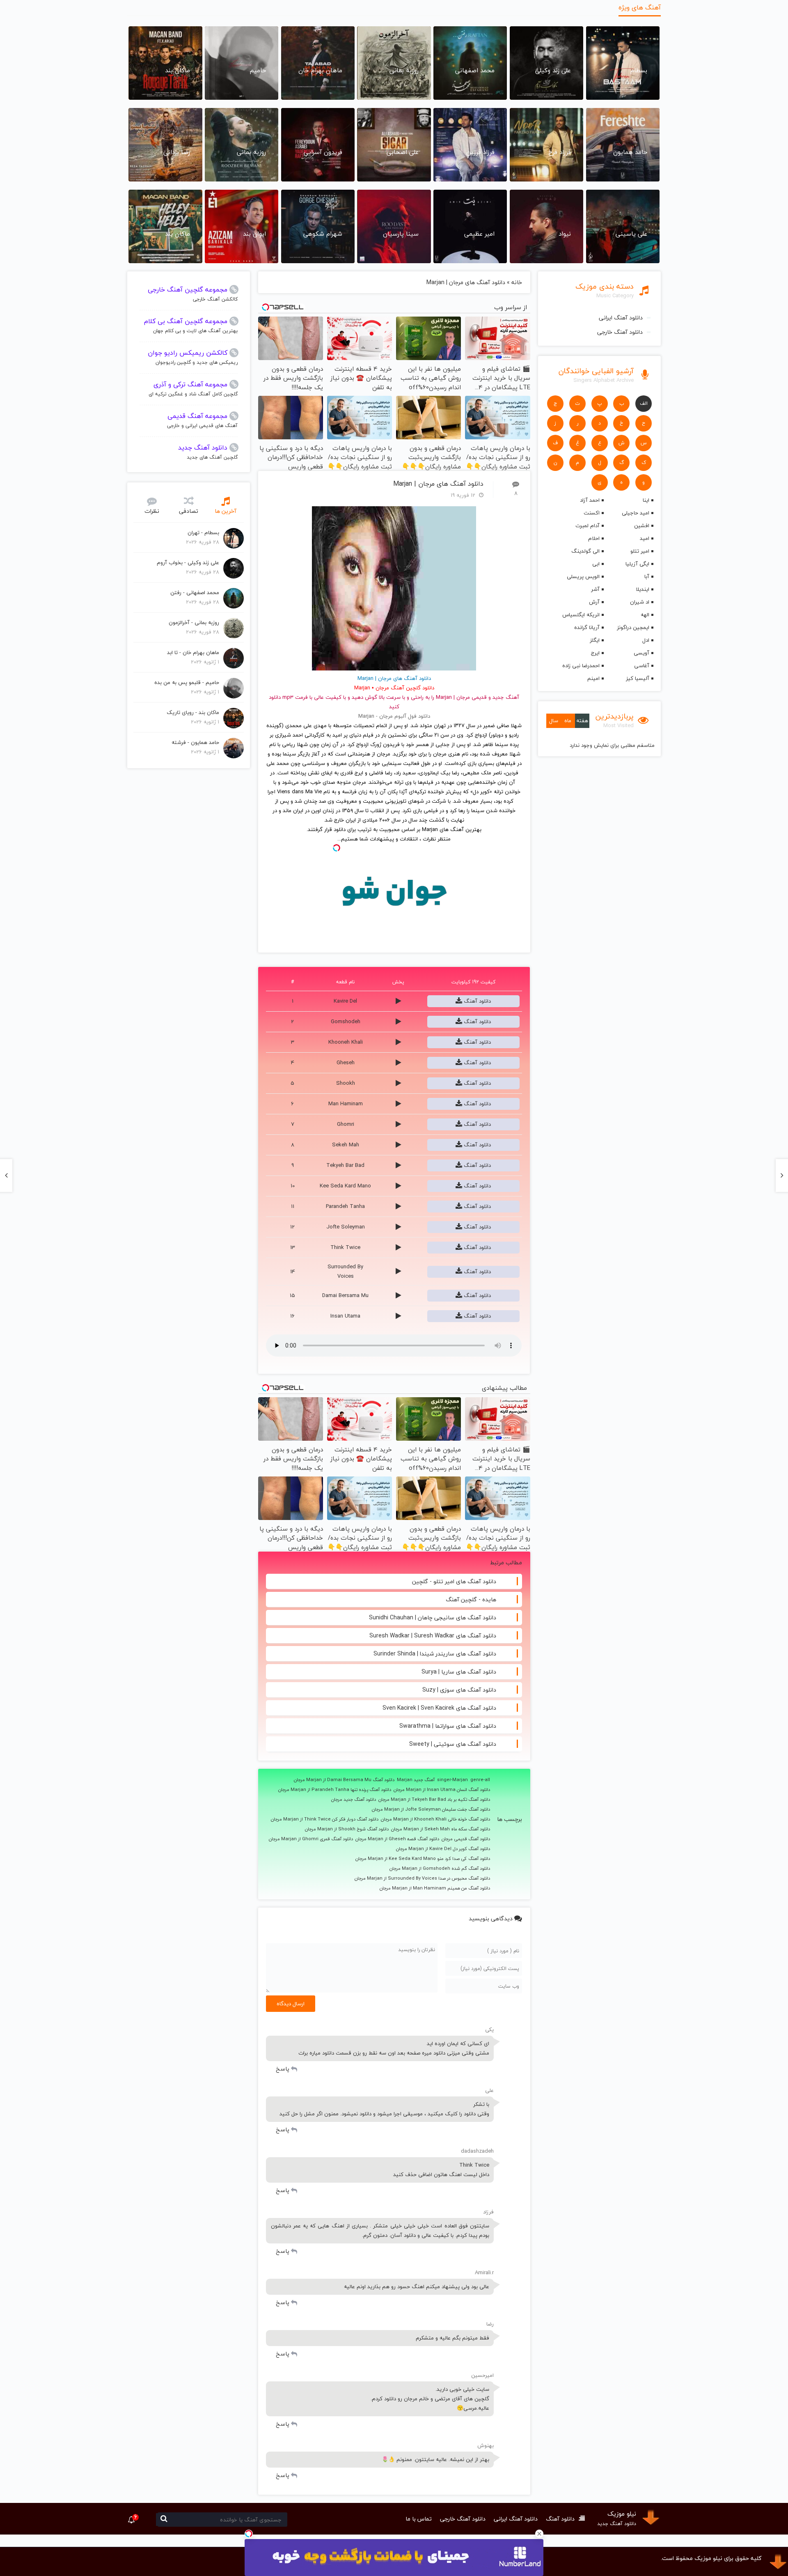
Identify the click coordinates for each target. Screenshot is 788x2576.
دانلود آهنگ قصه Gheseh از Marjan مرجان (397, 1839)
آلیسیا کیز (638, 678)
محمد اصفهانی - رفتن (195, 592)
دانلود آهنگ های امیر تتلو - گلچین (454, 1581)
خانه (517, 282)
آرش (594, 602)
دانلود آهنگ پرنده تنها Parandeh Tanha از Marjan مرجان (335, 1790)
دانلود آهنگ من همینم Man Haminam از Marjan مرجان (435, 1888)
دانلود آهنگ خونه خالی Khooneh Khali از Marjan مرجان (435, 1819)
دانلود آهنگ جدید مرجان (354, 1800)
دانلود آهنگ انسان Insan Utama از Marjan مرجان (442, 1790)
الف (644, 403)
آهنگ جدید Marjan (416, 1780)
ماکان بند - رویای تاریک (193, 712)
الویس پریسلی (583, 576)
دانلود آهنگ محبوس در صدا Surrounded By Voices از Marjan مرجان (422, 1878)
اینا (646, 500)
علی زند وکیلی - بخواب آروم (188, 562)
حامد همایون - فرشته (195, 742)
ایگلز (594, 640)
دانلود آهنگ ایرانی (621, 318)
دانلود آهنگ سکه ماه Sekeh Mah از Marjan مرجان (441, 1829)
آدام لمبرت (587, 526)
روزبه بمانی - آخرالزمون (194, 622)
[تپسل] (249, 2534)
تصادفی (189, 511)
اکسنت (591, 513)
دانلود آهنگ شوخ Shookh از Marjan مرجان (347, 1829)
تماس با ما (419, 2519)
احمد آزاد (590, 500)
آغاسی (642, 666)
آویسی (641, 653)
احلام (594, 538)
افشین (642, 526)
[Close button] (539, 2534)
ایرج (595, 653)
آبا (647, 576)
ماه (568, 721)
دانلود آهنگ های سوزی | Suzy (459, 1690)
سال (554, 721)
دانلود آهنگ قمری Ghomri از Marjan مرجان (311, 1839)
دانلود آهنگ (476, 1001)
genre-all (480, 1780)
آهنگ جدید (506, 697)
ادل (646, 640)
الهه (645, 615)
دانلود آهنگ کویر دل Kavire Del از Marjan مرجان (443, 1849)
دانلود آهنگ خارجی (620, 332)
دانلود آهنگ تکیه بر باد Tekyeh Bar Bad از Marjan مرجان (434, 1800)
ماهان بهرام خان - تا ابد (193, 652)
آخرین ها (226, 511)
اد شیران (640, 602)
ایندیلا (643, 589)
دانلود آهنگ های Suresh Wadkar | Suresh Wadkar (433, 1636)
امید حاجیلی (636, 513)
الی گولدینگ (585, 551)
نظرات (152, 511)
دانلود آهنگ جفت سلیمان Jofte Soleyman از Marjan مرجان (431, 1809)
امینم (593, 678)
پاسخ (283, 2069)
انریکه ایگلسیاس (581, 615)
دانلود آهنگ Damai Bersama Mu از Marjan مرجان (344, 1780)
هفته (582, 721)
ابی (596, 564)
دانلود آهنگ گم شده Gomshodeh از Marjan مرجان (440, 1869)
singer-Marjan (452, 1780)
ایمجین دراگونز (633, 627)
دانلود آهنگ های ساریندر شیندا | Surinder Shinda (435, 1654)
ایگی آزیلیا (637, 564)
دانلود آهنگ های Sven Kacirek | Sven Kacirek (439, 1708)
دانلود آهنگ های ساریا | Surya (459, 1672)
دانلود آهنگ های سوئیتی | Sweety (453, 1744)
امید (645, 538)
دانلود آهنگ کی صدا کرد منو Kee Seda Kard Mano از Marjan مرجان (423, 1859)
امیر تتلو (640, 551)
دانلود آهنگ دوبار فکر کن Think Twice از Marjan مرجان (325, 1819)
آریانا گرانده (587, 627)
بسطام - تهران (203, 533)
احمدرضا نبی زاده (581, 666)
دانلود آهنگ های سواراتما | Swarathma (448, 1726)
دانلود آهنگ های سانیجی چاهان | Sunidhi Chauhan (433, 1617)
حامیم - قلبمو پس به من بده (187, 682)
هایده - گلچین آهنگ (471, 1599)
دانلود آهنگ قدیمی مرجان (466, 1839)
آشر (595, 589)
